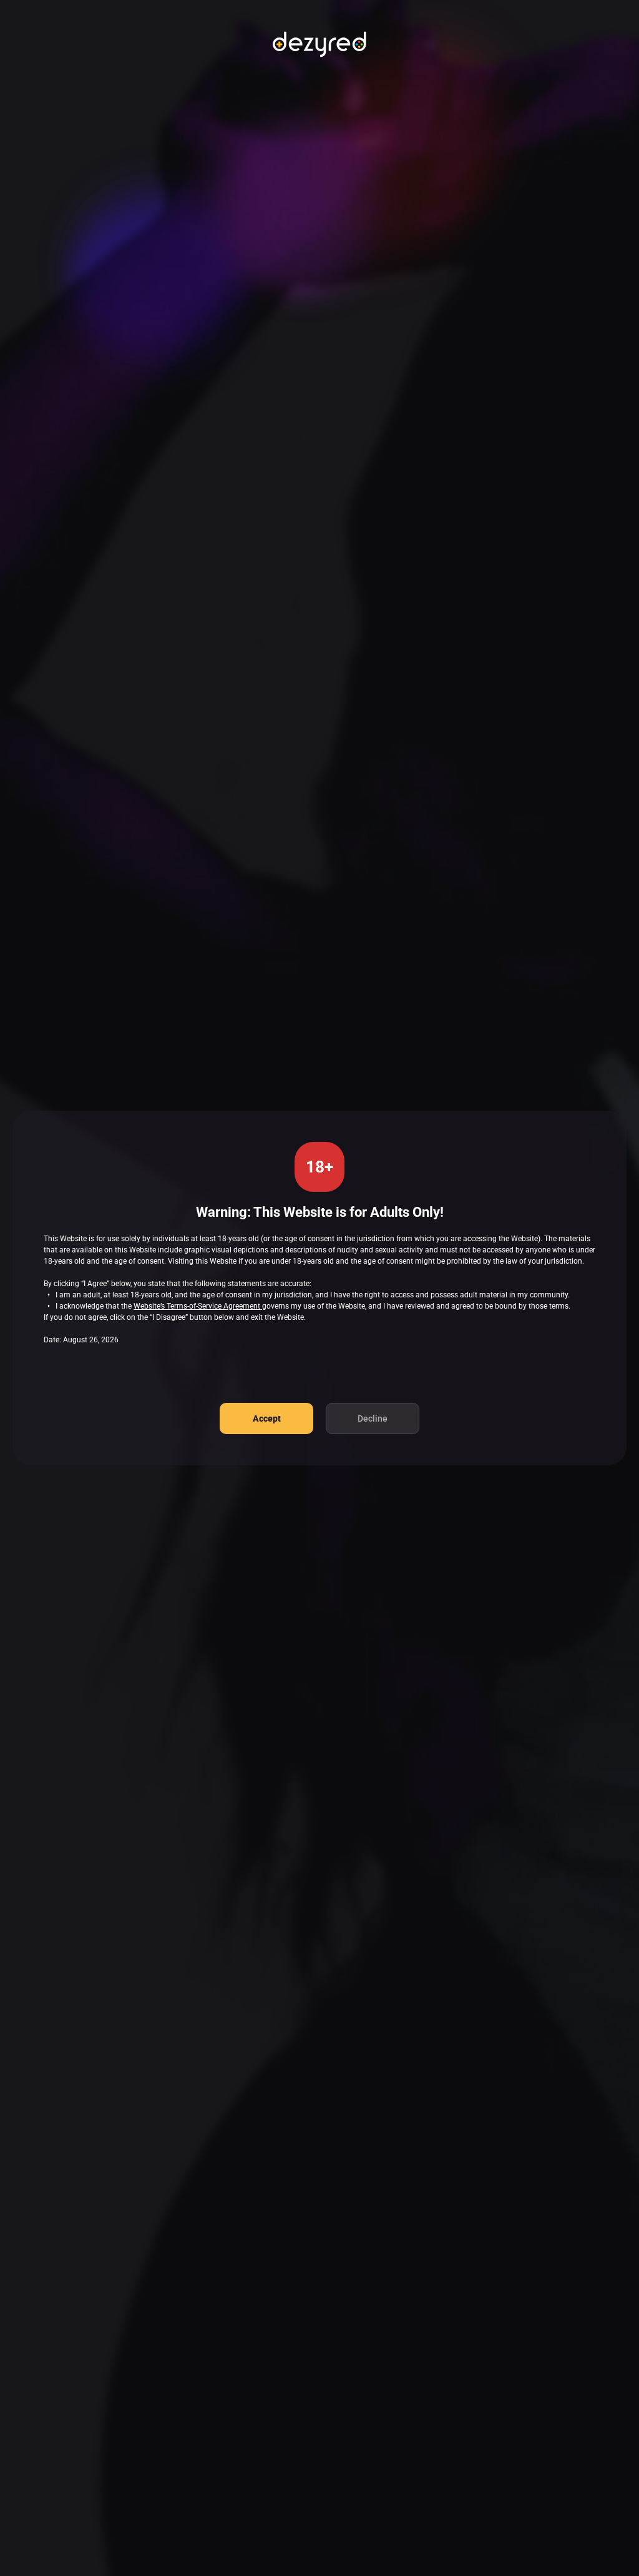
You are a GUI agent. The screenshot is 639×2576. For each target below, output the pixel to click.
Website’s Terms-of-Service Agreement (198, 1306)
